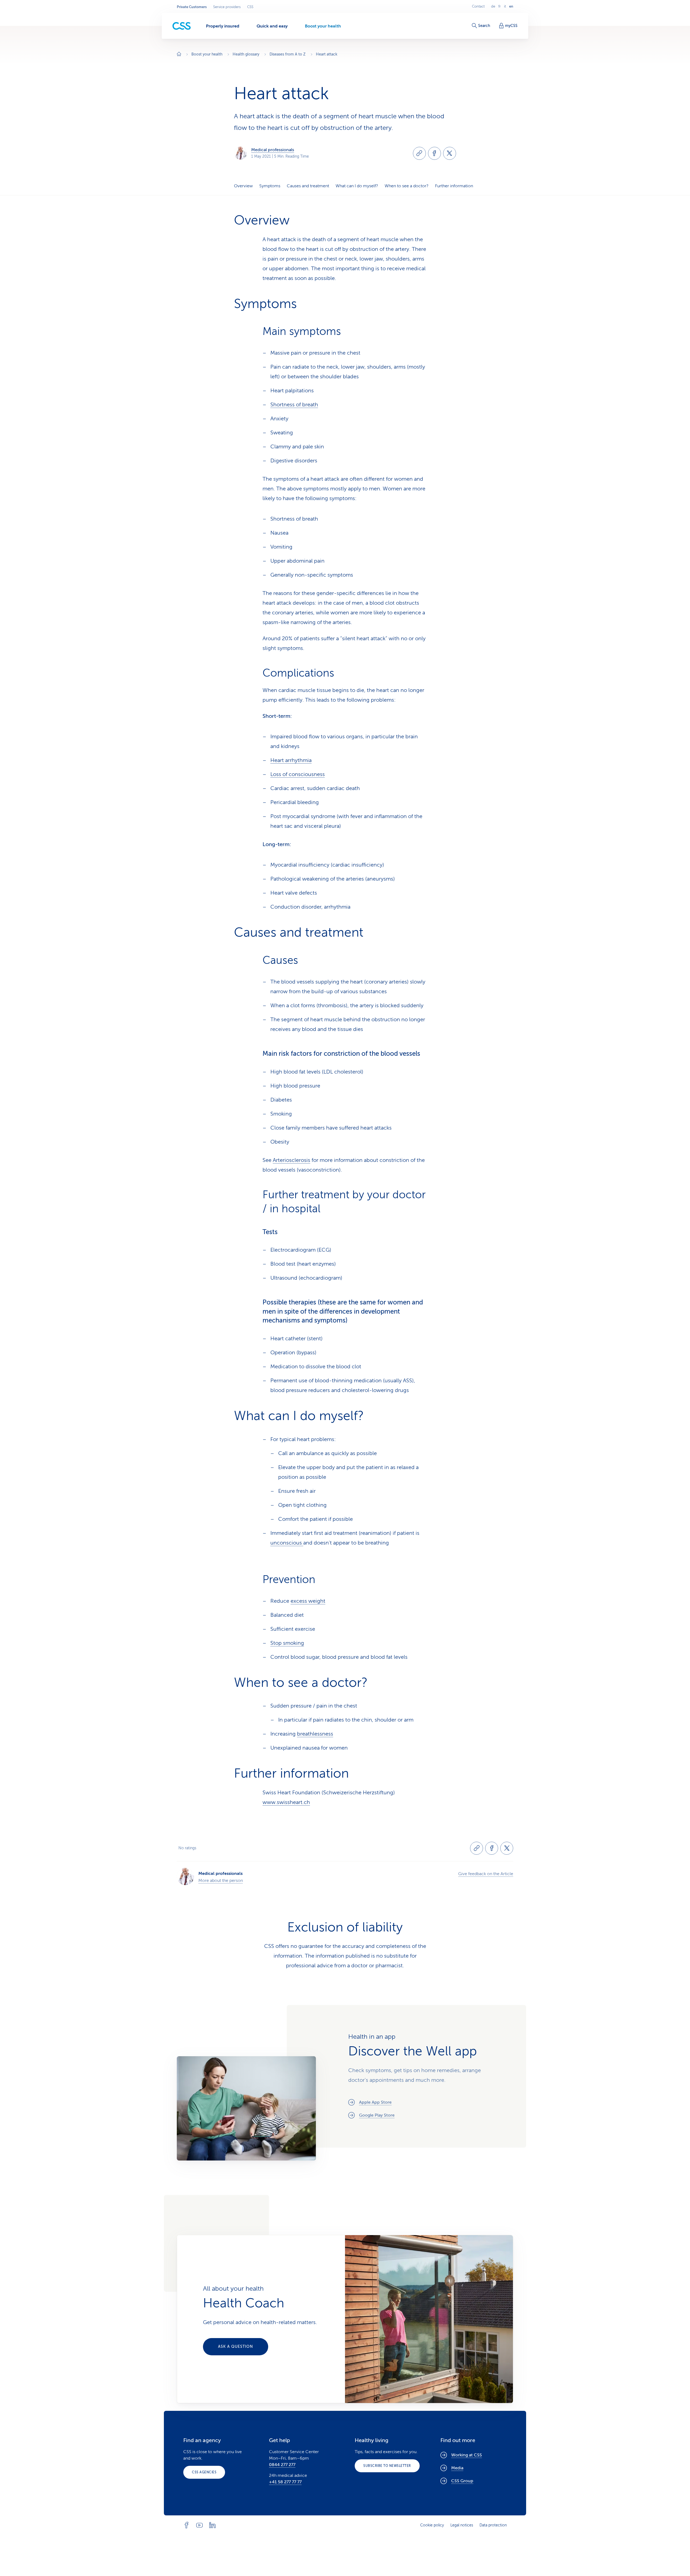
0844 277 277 (282, 2465)
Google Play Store (377, 2115)
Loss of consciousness (298, 774)
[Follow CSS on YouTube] (199, 2525)
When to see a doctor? (407, 186)
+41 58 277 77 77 (285, 2482)
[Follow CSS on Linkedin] (212, 2525)
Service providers (227, 7)
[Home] (179, 55)
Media (457, 2468)
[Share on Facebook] (434, 153)
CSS (250, 7)
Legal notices (462, 2525)
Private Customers (192, 7)
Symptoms (270, 186)
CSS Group (462, 2481)
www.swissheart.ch (286, 1802)
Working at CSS (467, 2455)
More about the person (221, 1881)
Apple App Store (375, 2102)
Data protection (493, 2525)
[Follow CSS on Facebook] (187, 2525)
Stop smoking (287, 1643)
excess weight (308, 1601)
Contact (478, 6)
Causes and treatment (308, 186)
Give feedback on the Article (486, 1874)
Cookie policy (432, 2525)
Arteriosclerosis (291, 1160)
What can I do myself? (357, 186)
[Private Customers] (182, 26)
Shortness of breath (294, 405)
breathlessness (315, 1734)
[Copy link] (419, 153)
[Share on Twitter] (450, 153)
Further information (454, 186)
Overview (243, 186)
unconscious (287, 1543)
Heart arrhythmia (291, 760)
